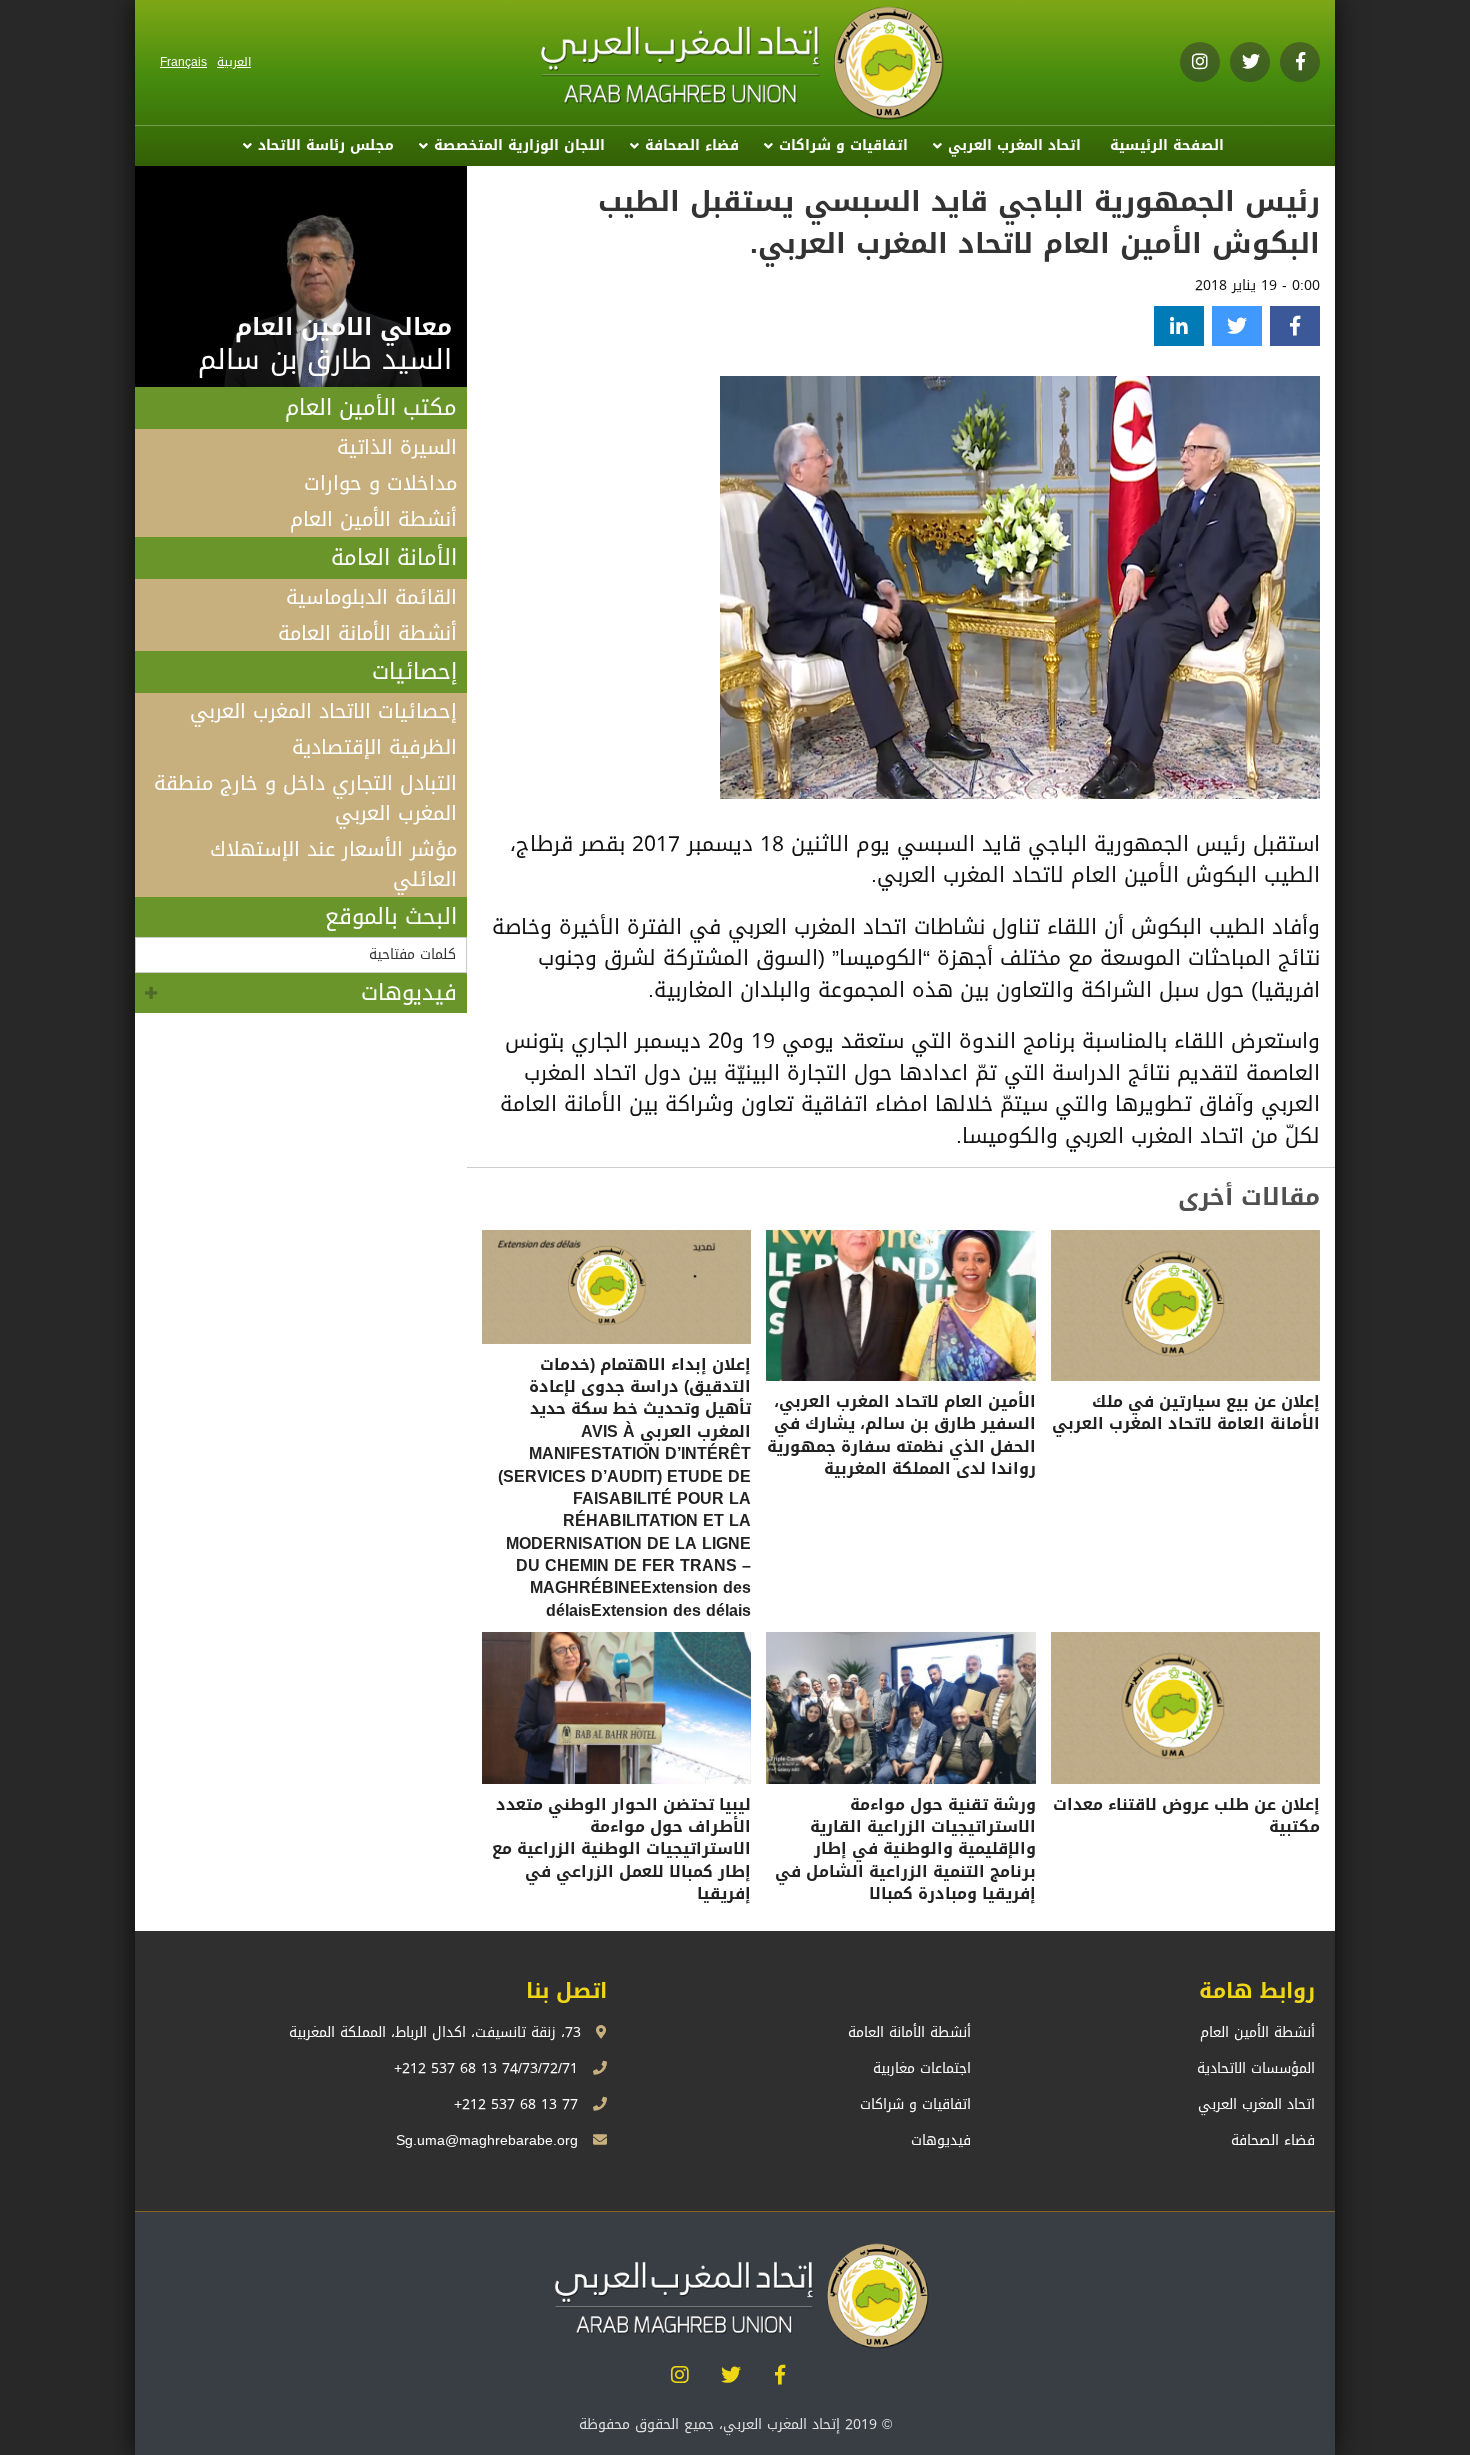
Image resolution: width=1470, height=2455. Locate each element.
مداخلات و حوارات (380, 483)
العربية (234, 62)
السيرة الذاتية (397, 447)
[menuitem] (1167, 146)
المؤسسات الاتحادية (1256, 2068)
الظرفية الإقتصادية (374, 747)
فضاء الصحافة (692, 145)
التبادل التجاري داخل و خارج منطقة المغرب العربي (305, 798)
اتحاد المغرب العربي (1014, 145)
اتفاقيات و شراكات (843, 145)
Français (183, 62)
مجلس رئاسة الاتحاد (326, 145)
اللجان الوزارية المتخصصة (519, 145)
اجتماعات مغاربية (922, 2068)
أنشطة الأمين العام (373, 519)
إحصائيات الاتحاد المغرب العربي (323, 711)
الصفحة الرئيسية (1167, 145)
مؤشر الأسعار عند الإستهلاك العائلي (333, 864)
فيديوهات (409, 993)
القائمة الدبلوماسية (371, 597)
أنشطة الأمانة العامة (367, 633)
